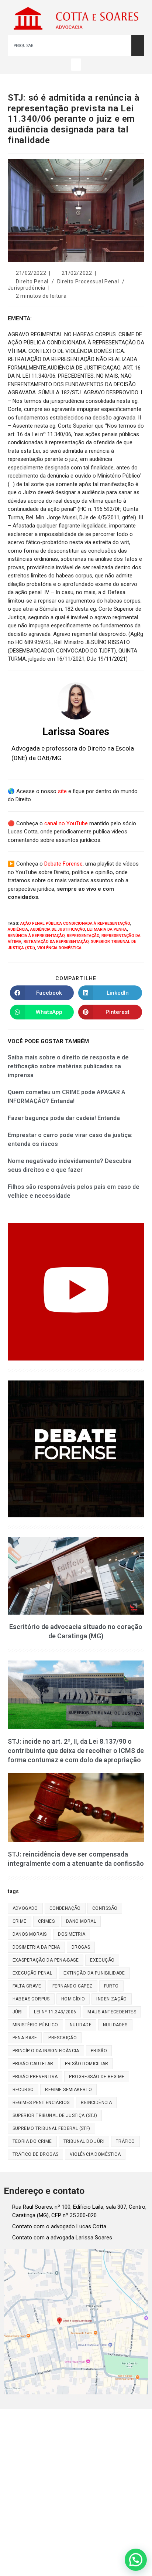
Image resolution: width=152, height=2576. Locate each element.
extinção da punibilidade (94, 1973)
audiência (18, 929)
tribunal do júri (84, 2141)
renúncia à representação (36, 936)
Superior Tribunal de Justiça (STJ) (55, 2115)
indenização (111, 1999)
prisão (99, 2051)
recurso (23, 2090)
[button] (76, 65)
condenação (65, 1908)
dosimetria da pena (36, 1947)
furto (111, 1986)
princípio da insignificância (46, 2051)
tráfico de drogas (36, 2154)
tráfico (125, 2141)
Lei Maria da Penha (107, 929)
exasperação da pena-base (46, 1960)
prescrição (63, 2038)
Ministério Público (35, 2025)
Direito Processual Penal (88, 281)
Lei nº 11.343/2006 (55, 2012)
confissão (105, 1908)
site (62, 791)
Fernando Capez (72, 1986)
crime (20, 1921)
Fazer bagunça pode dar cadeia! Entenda (64, 1118)
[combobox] (70, 45)
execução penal (32, 1973)
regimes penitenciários (41, 2103)
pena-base (25, 2038)
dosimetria (72, 1934)
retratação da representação (56, 942)
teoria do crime (32, 2141)
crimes (46, 1921)
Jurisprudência (27, 288)
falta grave (27, 1986)
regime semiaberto (68, 2090)
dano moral (81, 1921)
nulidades (115, 2025)
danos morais (30, 1934)
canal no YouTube (66, 823)
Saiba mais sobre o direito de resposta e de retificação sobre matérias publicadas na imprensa (68, 1066)
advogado (25, 1908)
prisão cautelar (33, 2064)
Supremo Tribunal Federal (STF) (51, 2128)
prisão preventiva (35, 2077)
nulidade (81, 2025)
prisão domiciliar (87, 2064)
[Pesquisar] (138, 45)
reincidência (96, 2103)
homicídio (73, 1999)
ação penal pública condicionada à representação (75, 923)
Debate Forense (63, 864)
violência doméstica (59, 948)
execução (102, 1960)
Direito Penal (32, 281)
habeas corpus (31, 1999)
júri (18, 2012)
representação (83, 936)
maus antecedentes (112, 2012)
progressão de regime (97, 2077)
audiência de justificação (58, 929)
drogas (81, 1947)
